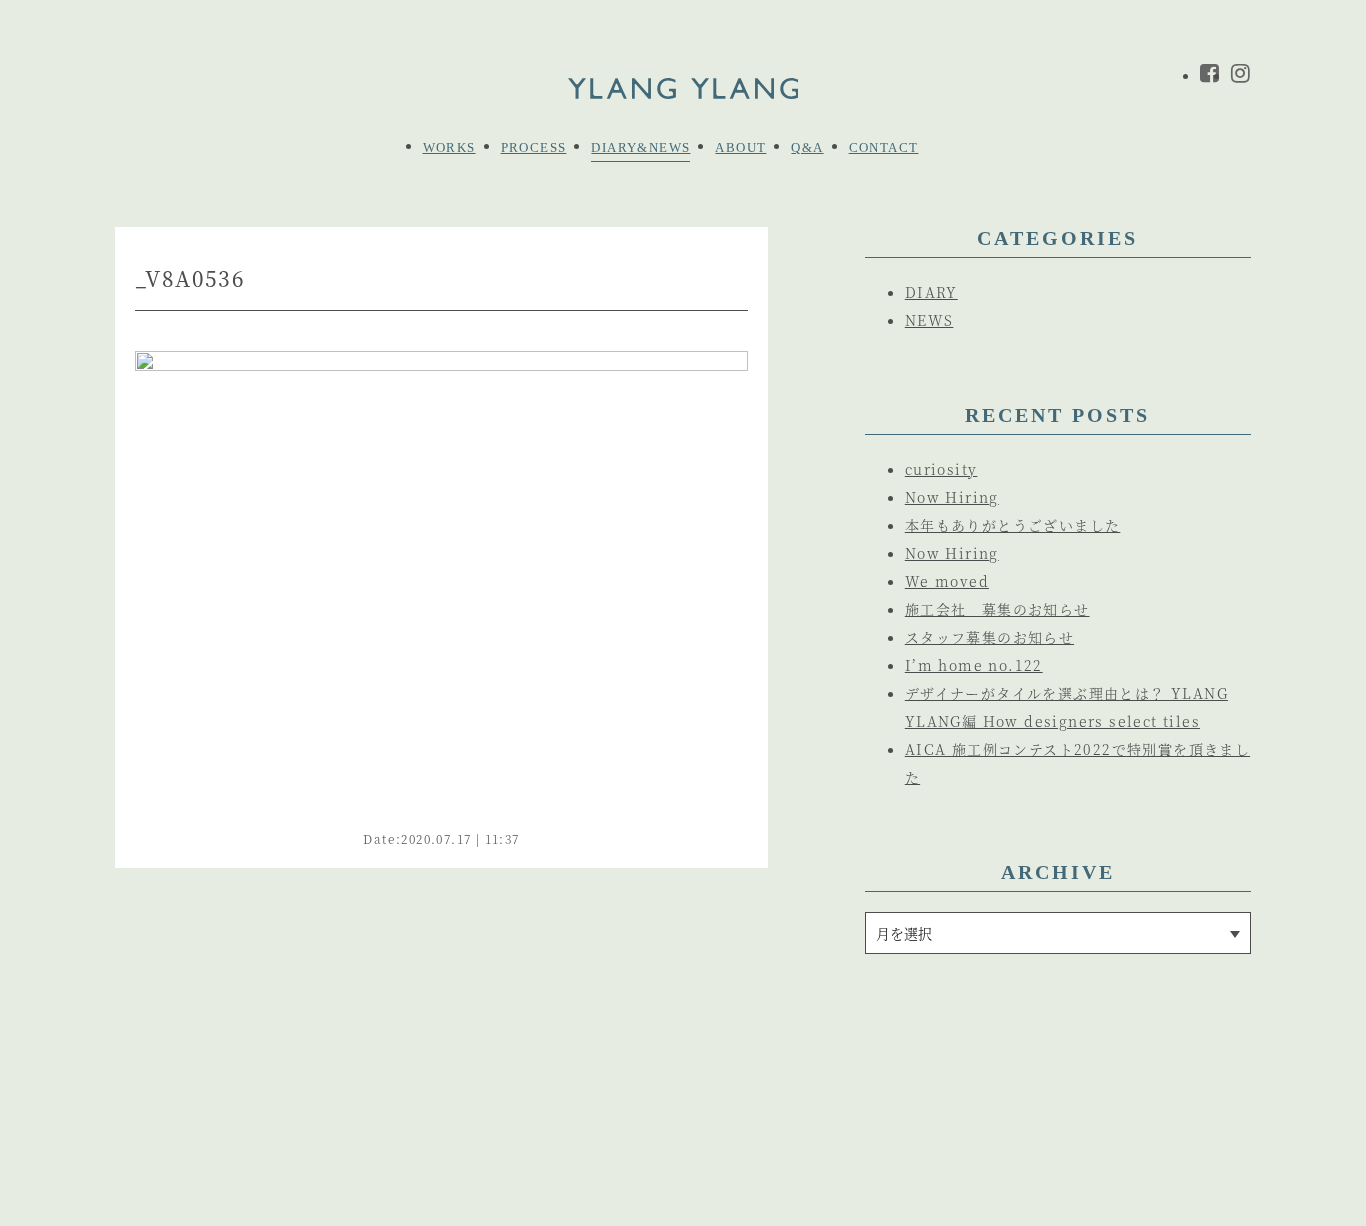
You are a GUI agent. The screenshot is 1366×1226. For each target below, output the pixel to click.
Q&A (807, 147)
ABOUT (740, 147)
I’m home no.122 (974, 665)
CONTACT (884, 147)
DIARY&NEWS (640, 147)
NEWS (929, 320)
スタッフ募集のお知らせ (989, 637)
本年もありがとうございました (1013, 525)
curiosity (941, 469)
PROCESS (534, 147)
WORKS (449, 147)
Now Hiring (952, 497)
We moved (947, 581)
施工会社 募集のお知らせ (997, 609)
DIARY (931, 292)
